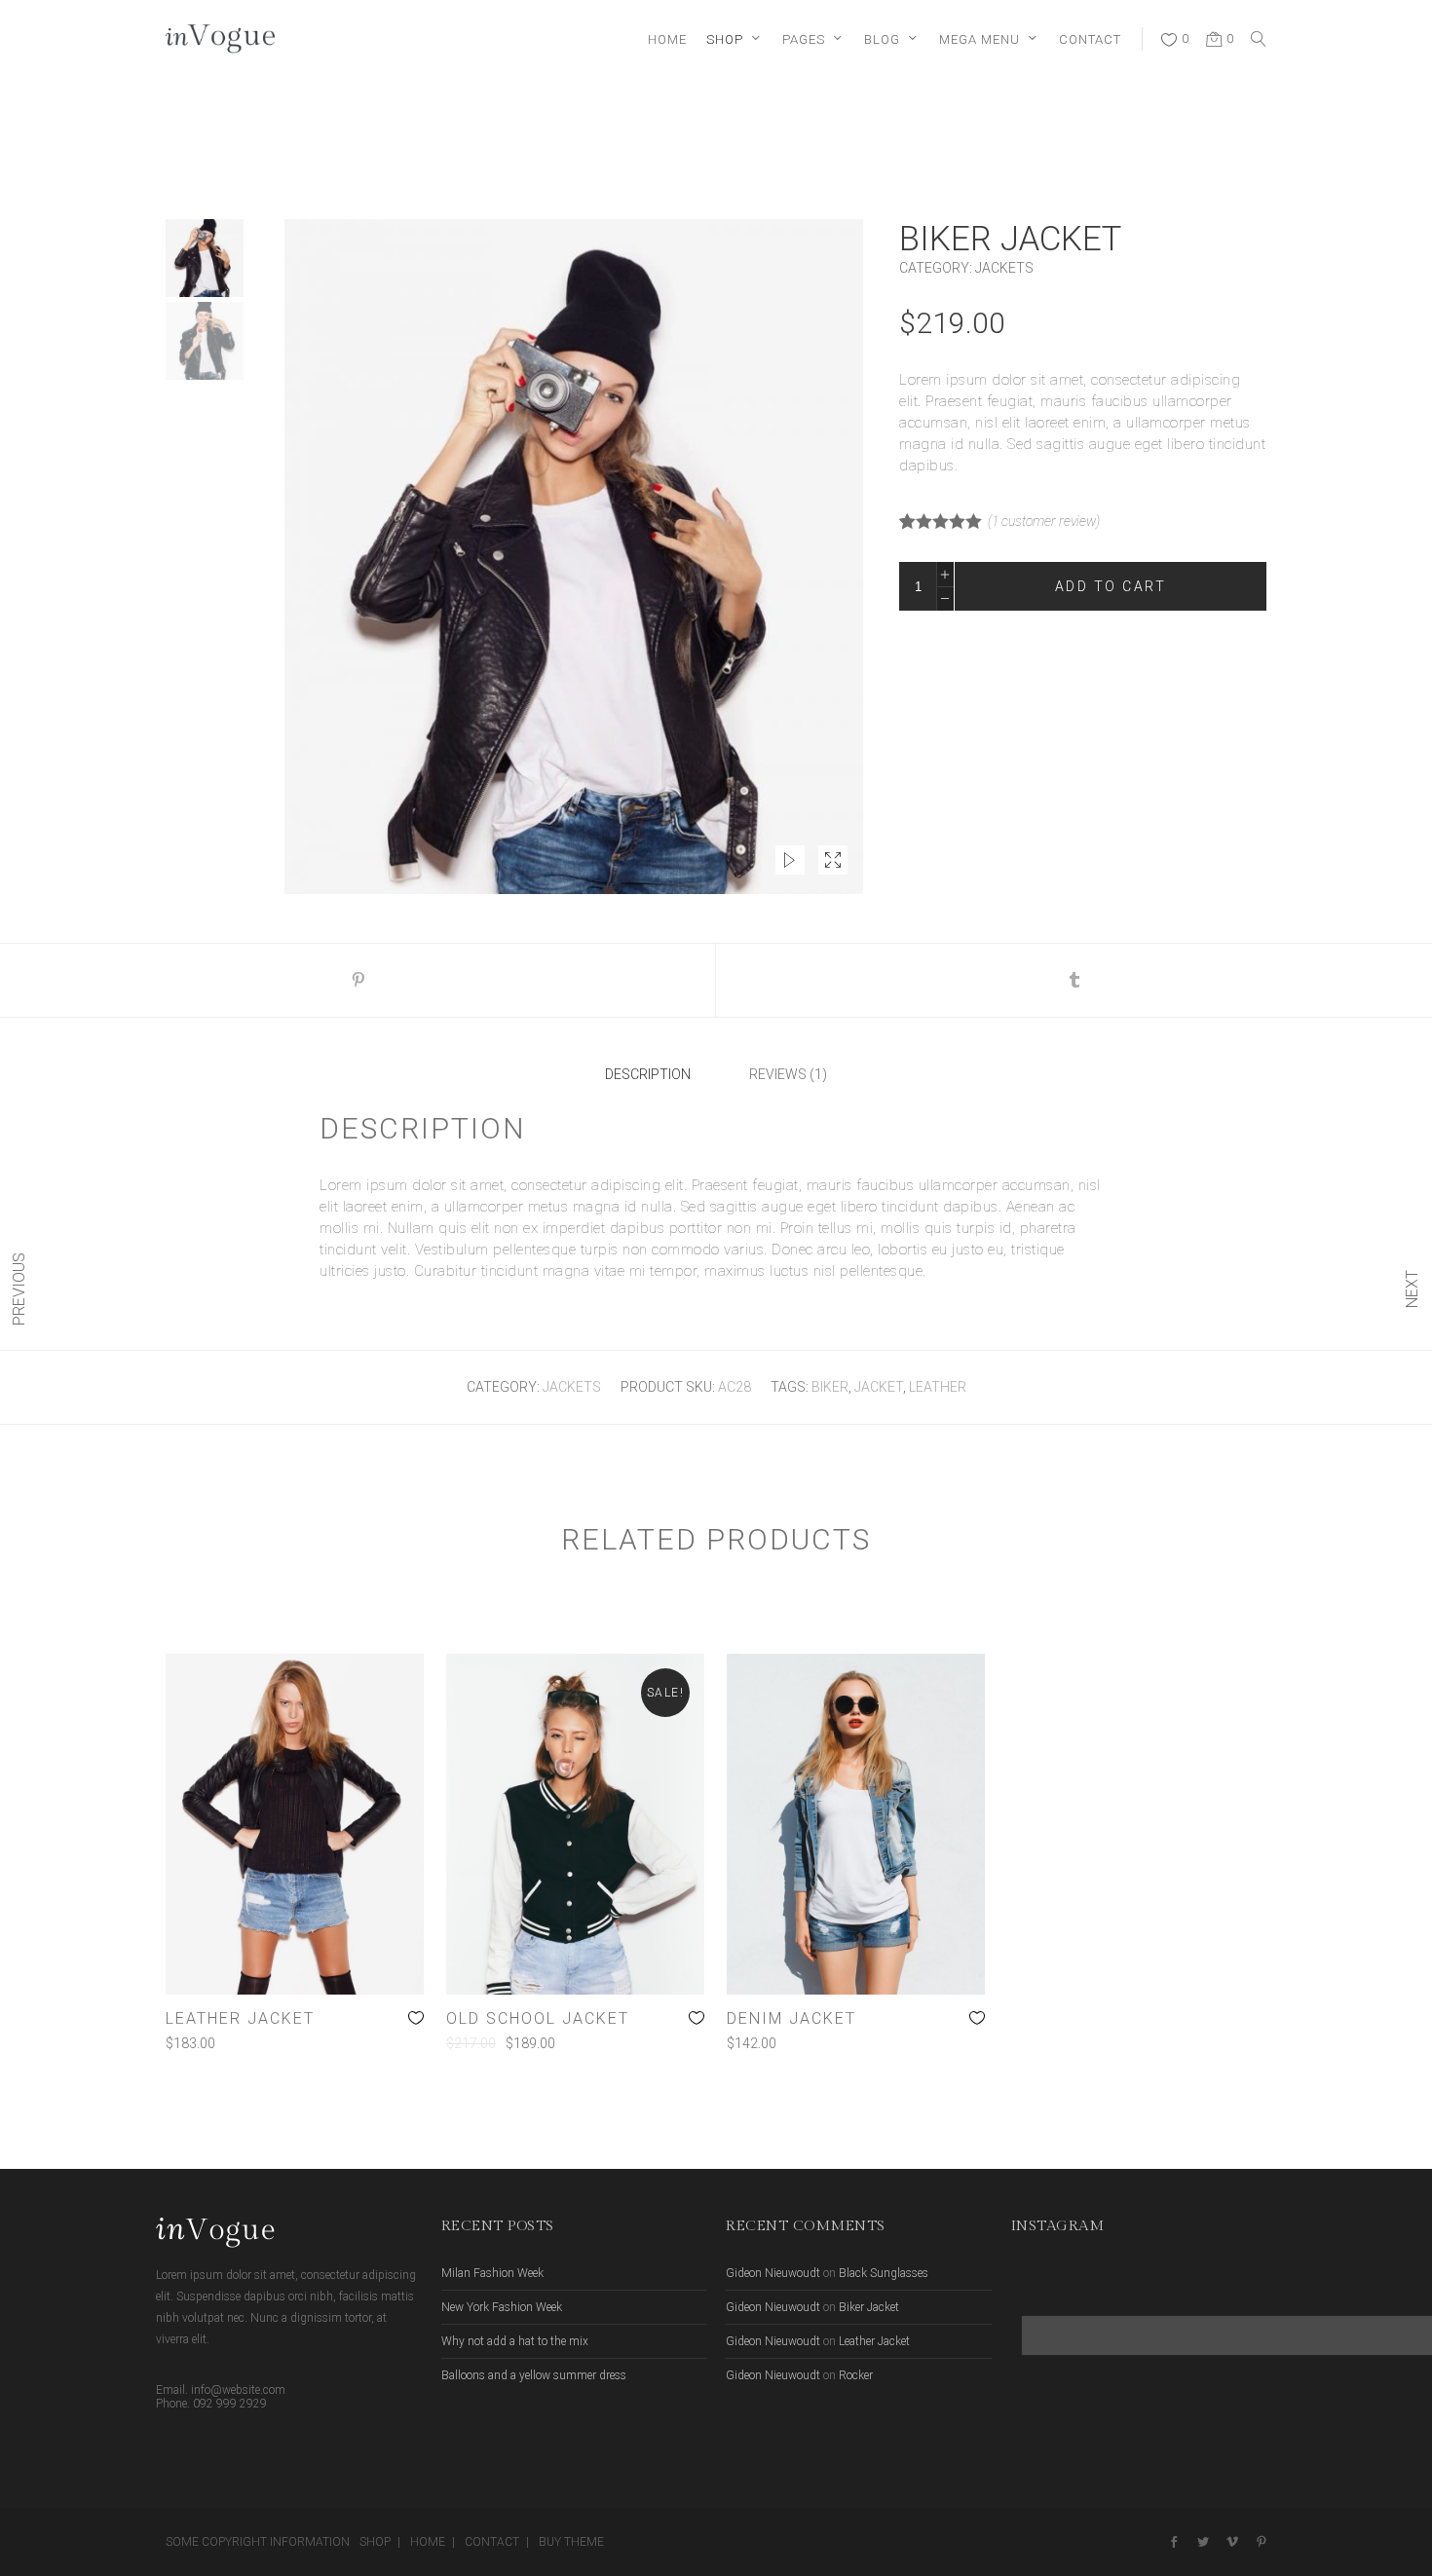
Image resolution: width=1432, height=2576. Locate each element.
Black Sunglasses (884, 2273)
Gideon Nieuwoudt (773, 2273)
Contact (492, 2542)
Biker (830, 1387)
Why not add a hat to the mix (515, 2341)
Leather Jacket (874, 2341)
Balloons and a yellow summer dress (534, 2375)
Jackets (1004, 268)
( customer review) (1044, 521)
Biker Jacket (869, 2307)
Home (428, 2542)
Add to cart (1111, 586)
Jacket (879, 1387)
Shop (375, 2542)
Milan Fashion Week (492, 2273)
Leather (938, 1387)
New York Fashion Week (502, 2307)
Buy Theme (571, 2542)
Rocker (856, 2375)
